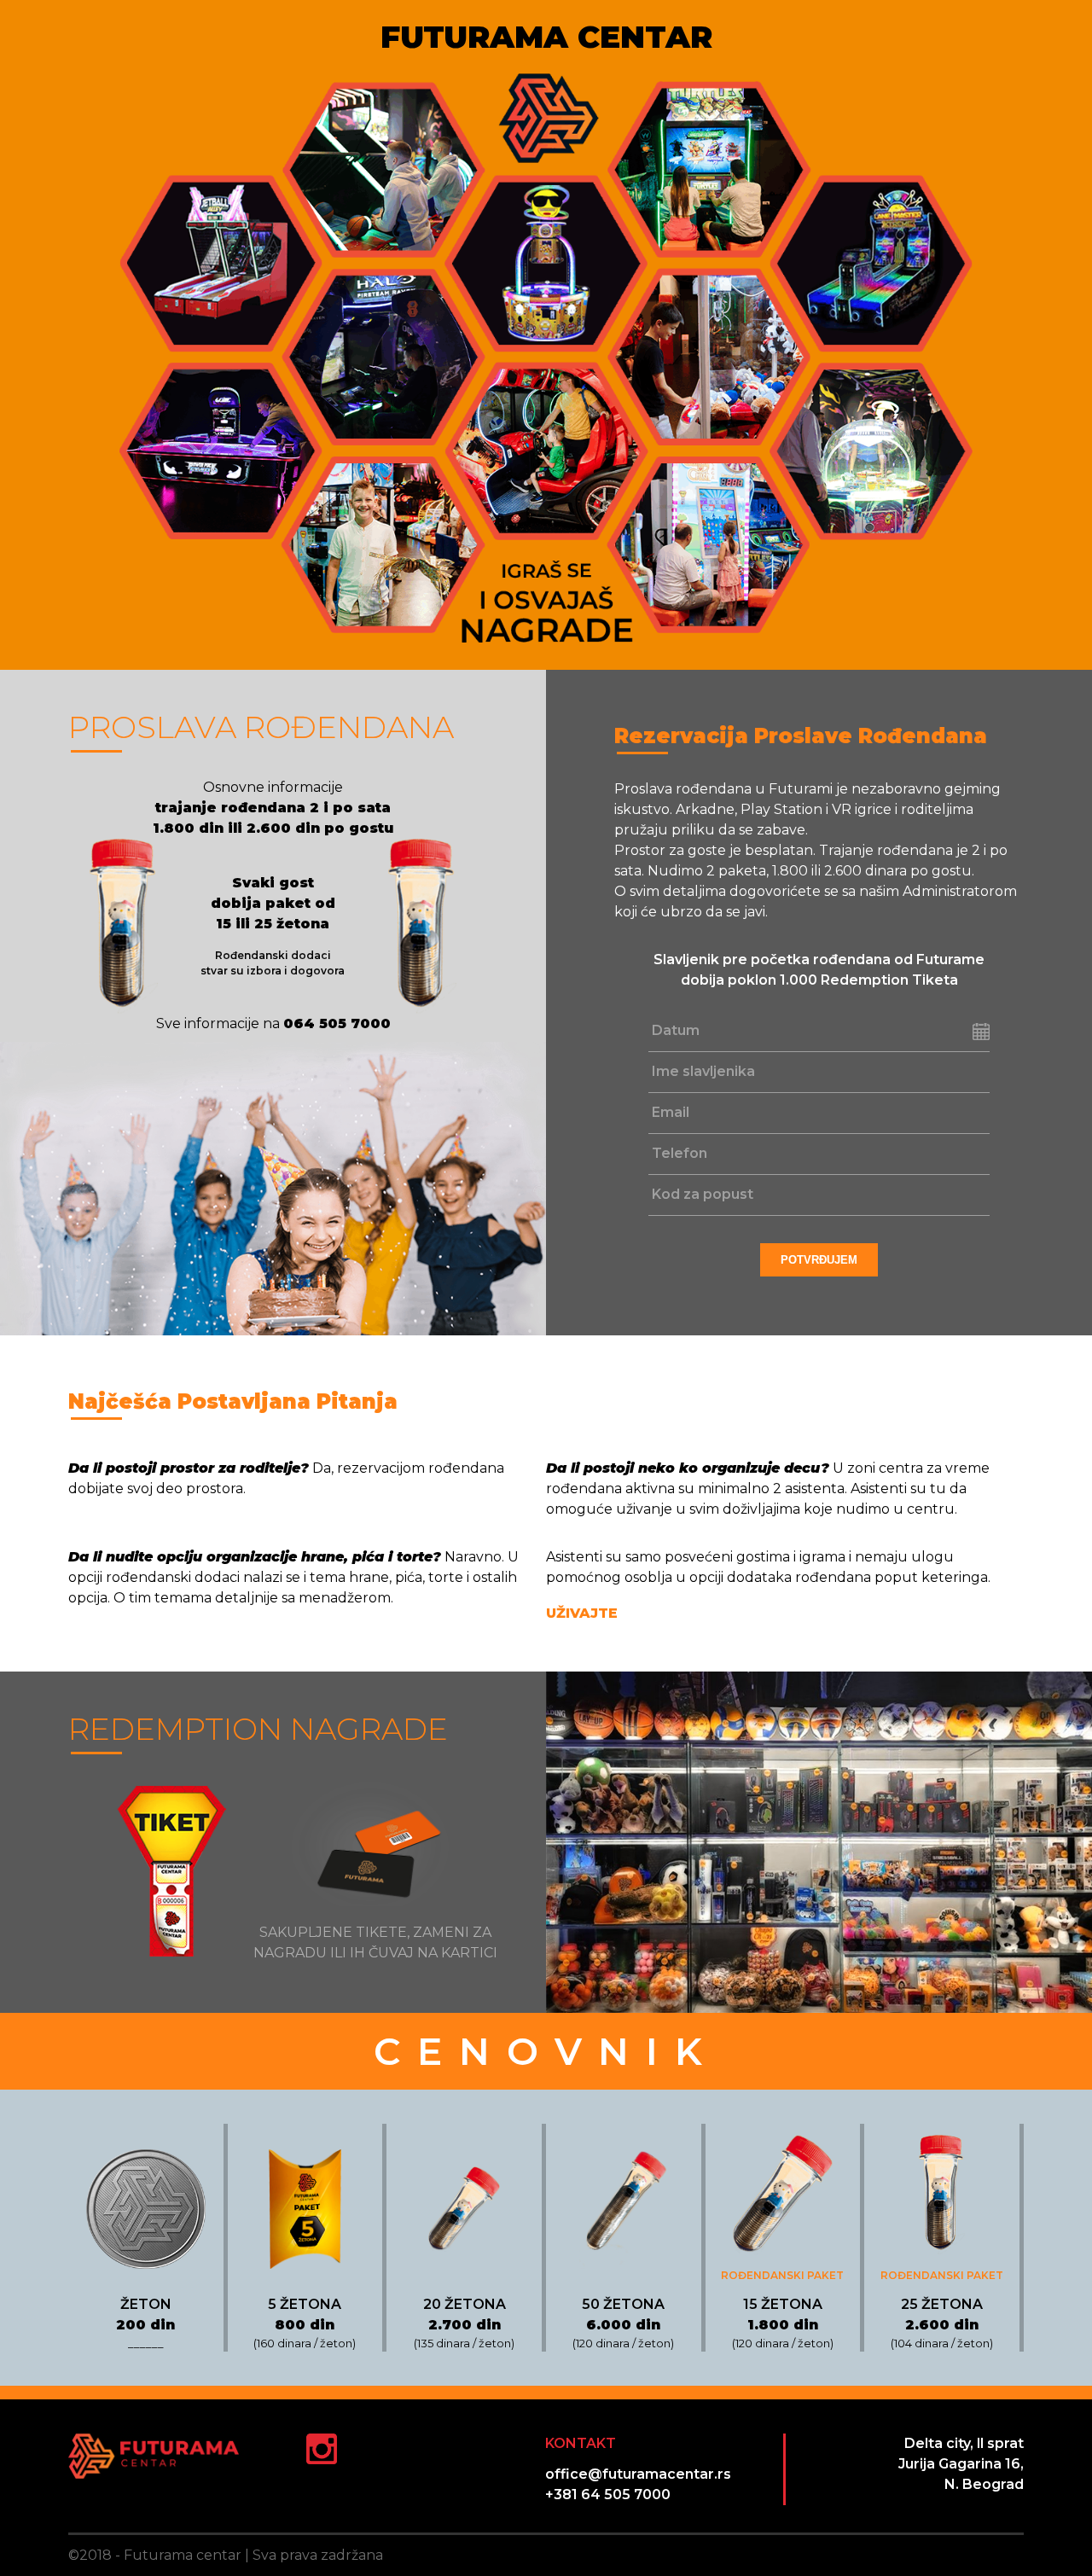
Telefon (680, 1153)
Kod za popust (703, 1194)
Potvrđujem (819, 1260)
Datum (676, 1030)
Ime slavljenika (703, 1071)
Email (671, 1112)
